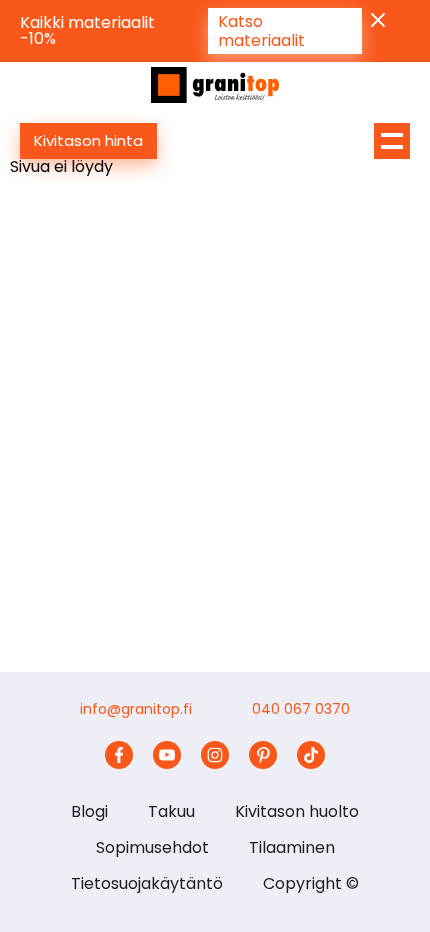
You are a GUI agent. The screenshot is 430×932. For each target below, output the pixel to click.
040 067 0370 (301, 709)
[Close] (378, 20)
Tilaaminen (292, 847)
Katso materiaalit (261, 31)
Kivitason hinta (88, 140)
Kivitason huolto (297, 811)
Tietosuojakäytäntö (147, 883)
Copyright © (311, 883)
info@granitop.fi (136, 709)
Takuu (171, 811)
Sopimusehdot (152, 847)
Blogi (89, 811)
